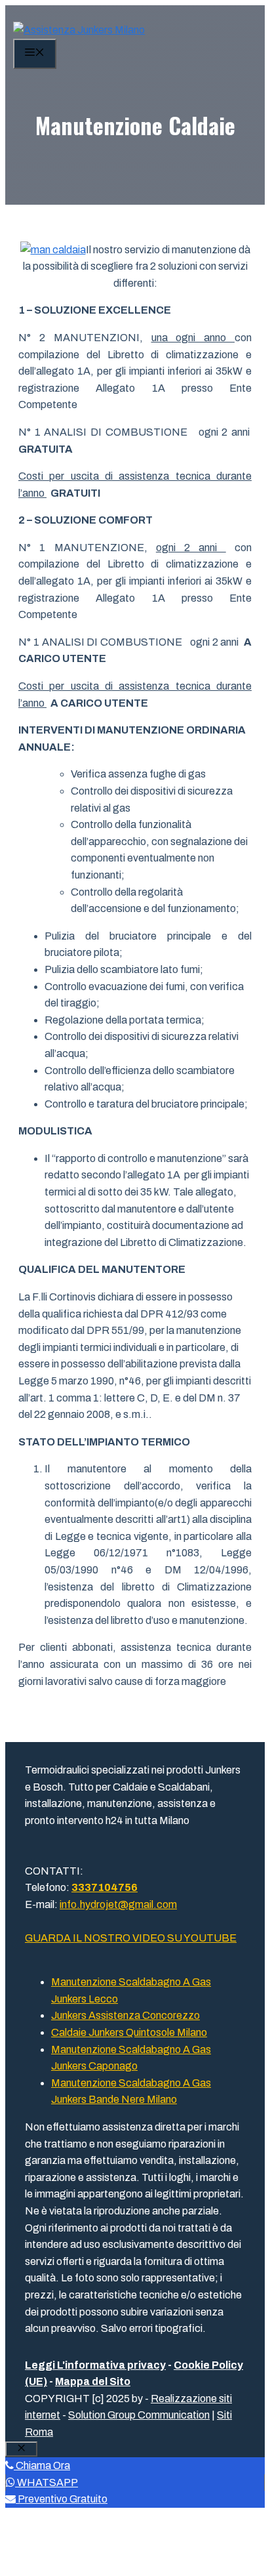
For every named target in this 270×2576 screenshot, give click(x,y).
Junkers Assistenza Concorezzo (125, 2015)
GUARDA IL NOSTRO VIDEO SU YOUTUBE (131, 1938)
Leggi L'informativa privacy (95, 2365)
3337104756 (105, 1887)
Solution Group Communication (139, 2415)
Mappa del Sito (93, 2381)
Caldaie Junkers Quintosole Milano (129, 2032)
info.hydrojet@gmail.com (118, 1904)
